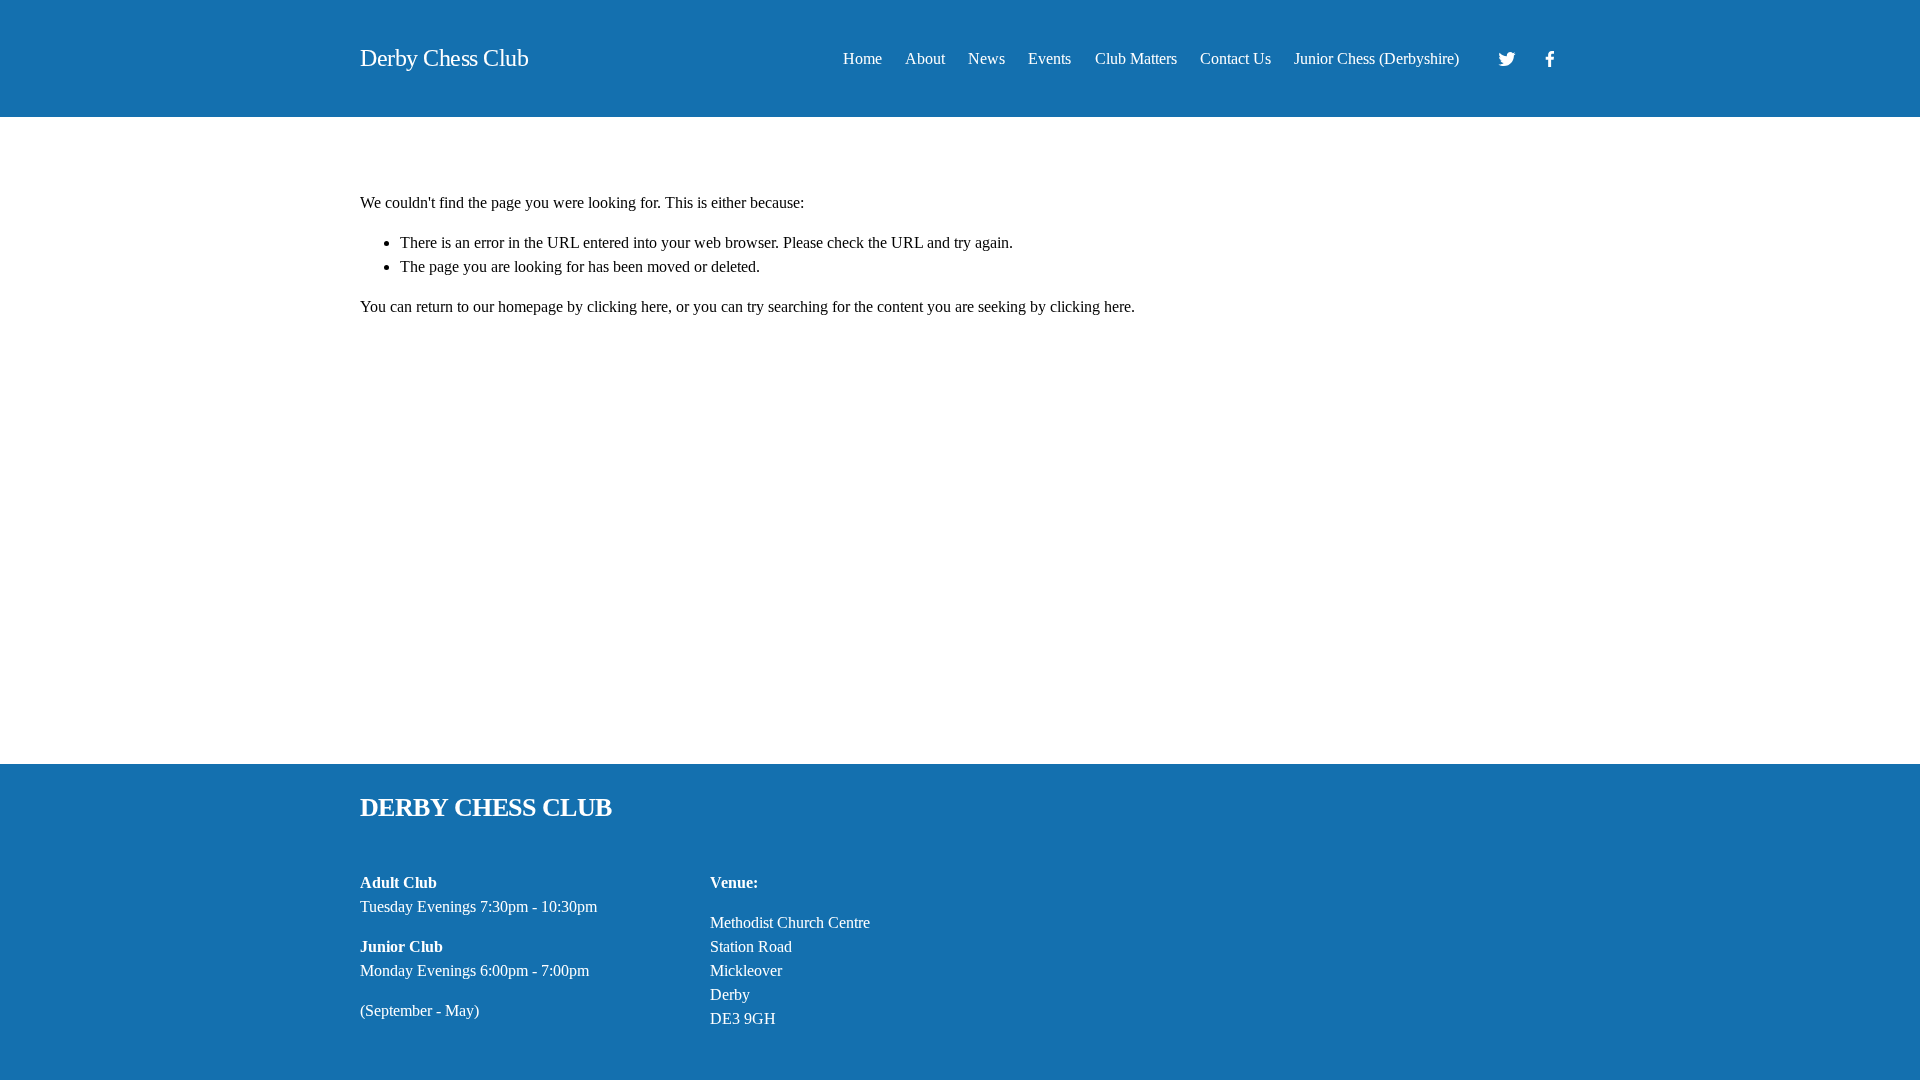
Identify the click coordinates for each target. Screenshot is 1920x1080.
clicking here (627, 306)
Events (1049, 58)
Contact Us (1235, 58)
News (986, 58)
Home (862, 58)
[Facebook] (1550, 59)
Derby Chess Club (444, 58)
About (925, 58)
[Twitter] (1507, 59)
